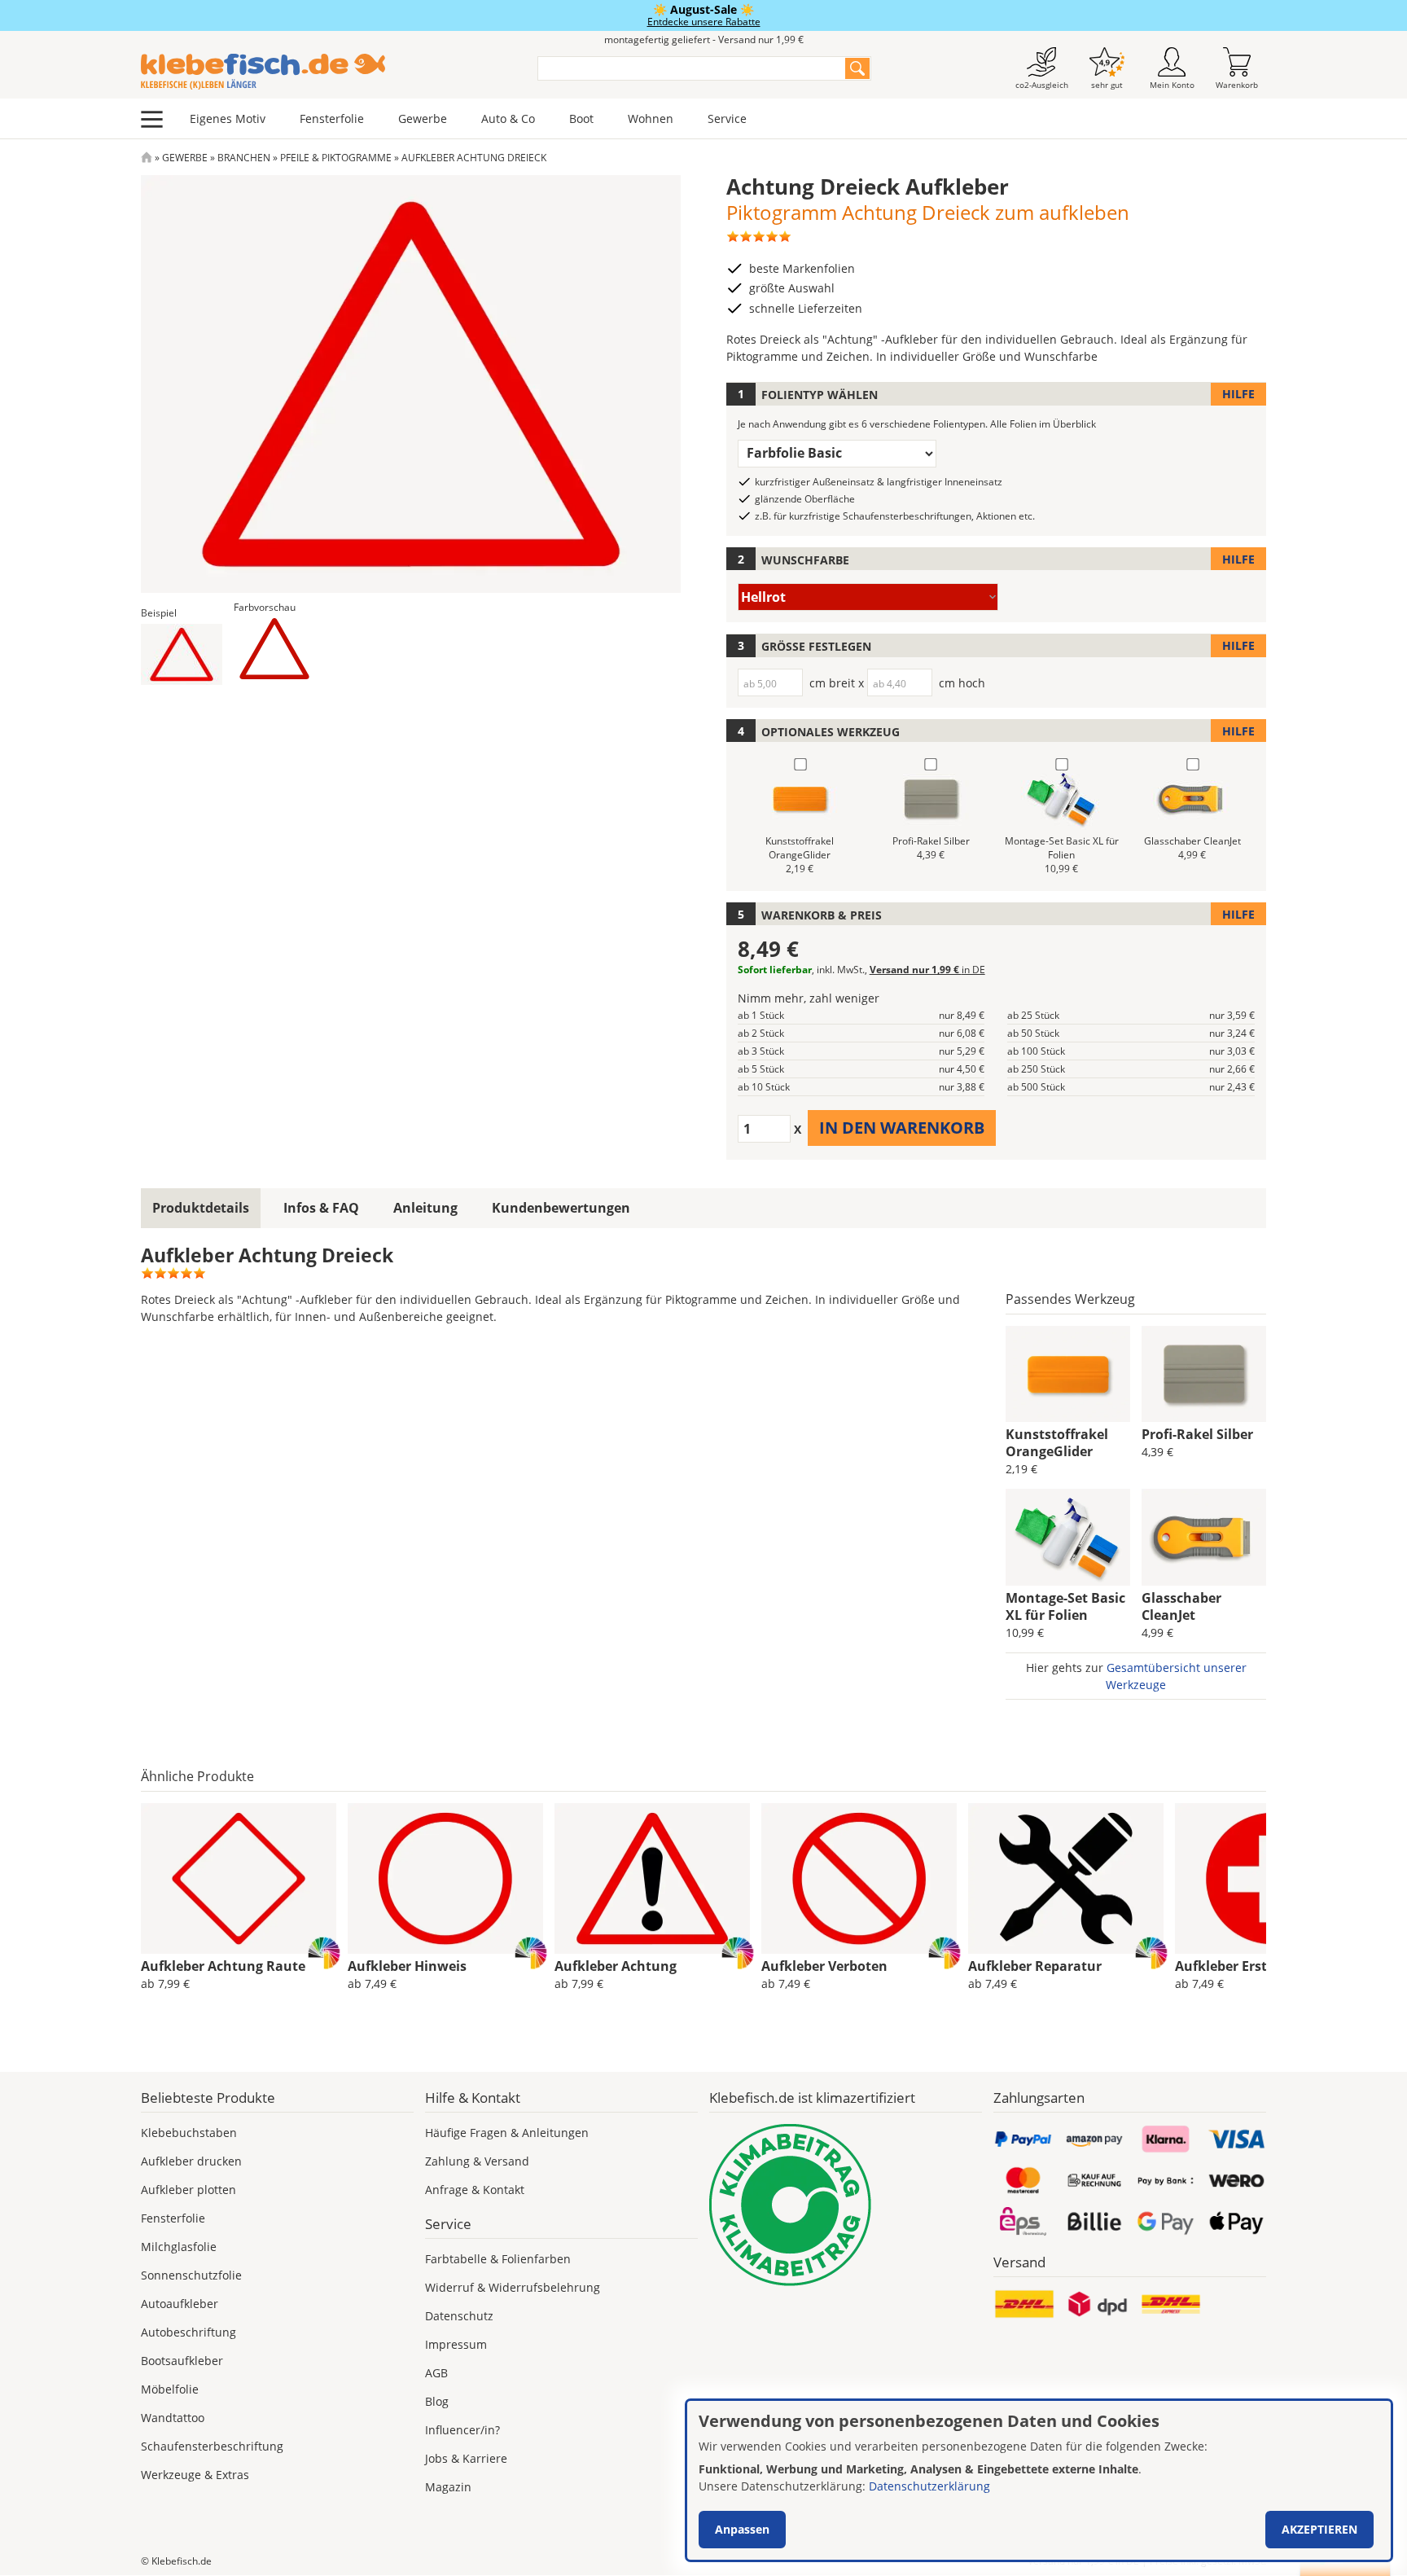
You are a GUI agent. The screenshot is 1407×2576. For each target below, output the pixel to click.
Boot (581, 118)
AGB (436, 2373)
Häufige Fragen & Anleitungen (507, 2133)
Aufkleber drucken (191, 2161)
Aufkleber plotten (188, 2190)
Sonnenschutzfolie (191, 2275)
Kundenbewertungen (561, 1208)
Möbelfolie (170, 2389)
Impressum (456, 2344)
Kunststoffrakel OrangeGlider (1057, 1443)
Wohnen (651, 118)
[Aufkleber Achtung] (652, 1879)
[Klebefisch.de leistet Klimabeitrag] (846, 2205)
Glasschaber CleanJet (1181, 1606)
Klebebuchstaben (189, 2133)
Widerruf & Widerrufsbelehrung (513, 2287)
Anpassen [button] (742, 2529)
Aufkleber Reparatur (1035, 1966)
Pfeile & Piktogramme (336, 158)
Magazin (448, 2487)
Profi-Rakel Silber (1197, 1434)
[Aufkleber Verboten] (859, 1879)
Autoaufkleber (180, 2304)
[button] (182, 654)
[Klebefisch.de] (329, 72)
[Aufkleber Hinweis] (445, 1879)
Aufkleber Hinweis (407, 1966)
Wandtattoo (173, 2418)
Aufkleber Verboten (824, 1966)
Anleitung (425, 1208)
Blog (437, 2401)
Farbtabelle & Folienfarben (498, 2259)
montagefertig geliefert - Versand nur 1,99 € (704, 39)
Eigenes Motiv (228, 118)
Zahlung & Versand (477, 2161)
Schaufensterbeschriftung (212, 2446)
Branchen (244, 158)
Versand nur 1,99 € (927, 970)
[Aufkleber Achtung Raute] (239, 1879)
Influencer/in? (462, 2430)
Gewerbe (423, 118)
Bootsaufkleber (182, 2361)
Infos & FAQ (321, 1208)
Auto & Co (508, 118)
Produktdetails (201, 1208)
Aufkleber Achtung (616, 1966)
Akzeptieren (1319, 2529)
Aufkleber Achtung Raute (223, 1966)
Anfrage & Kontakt (475, 2190)
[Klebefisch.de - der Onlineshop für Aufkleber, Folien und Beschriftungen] (147, 158)
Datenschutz (459, 2316)
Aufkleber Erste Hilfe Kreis (1259, 1966)
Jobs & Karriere (466, 2458)
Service (727, 118)
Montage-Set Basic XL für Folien (1065, 1606)
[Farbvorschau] (274, 649)
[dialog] (1039, 2480)
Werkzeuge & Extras (195, 2475)
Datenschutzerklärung (929, 2486)
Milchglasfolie (179, 2247)
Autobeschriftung (188, 2332)
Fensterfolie (332, 118)
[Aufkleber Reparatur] (1066, 1879)
